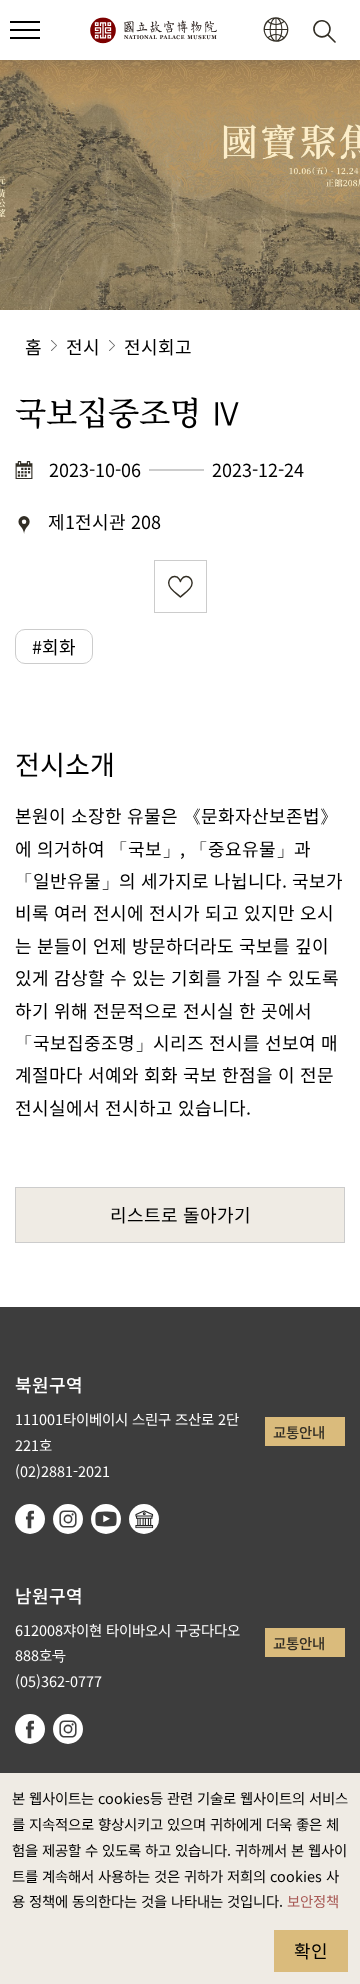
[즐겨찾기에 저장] (180, 586)
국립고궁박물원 (153, 30)
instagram (68, 1519)
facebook (30, 1519)
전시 (83, 346)
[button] (25, 30)
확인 (311, 1950)
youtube (106, 1519)
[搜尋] (328, 30)
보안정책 (313, 1900)
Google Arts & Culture (144, 1519)
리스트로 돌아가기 (180, 1214)
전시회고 (158, 346)
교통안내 (299, 1431)
